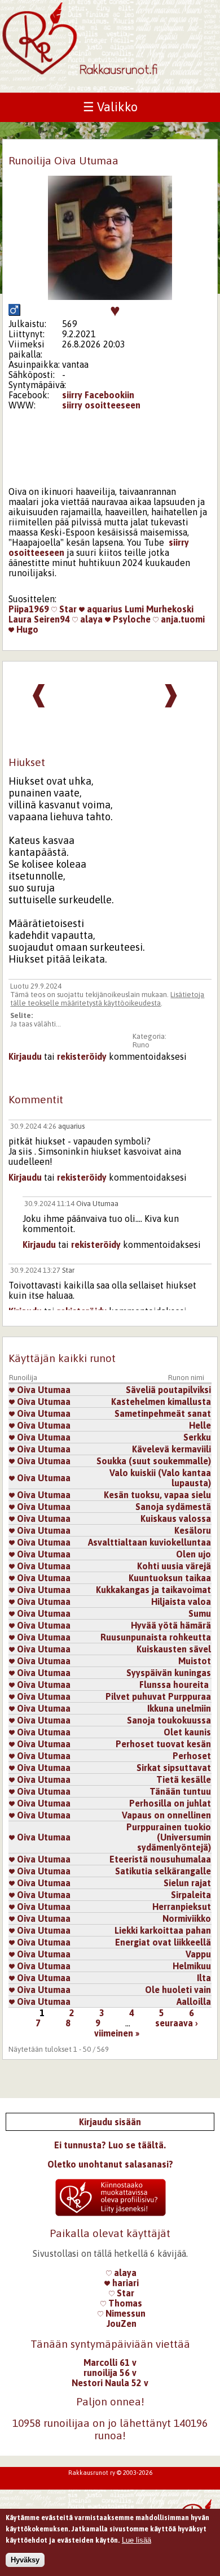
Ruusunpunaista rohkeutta (156, 1637)
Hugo (26, 629)
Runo (141, 1045)
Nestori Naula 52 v (110, 2383)
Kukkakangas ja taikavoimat (153, 1590)
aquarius (104, 609)
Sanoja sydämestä (173, 1507)
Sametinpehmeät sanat (163, 1413)
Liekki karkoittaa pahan (163, 1930)
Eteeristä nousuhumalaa (160, 1859)
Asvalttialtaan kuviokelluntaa (149, 1542)
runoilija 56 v (110, 2373)
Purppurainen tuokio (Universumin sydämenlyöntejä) (169, 1837)
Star (67, 609)
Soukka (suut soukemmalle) (154, 1461)
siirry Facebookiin (98, 395)
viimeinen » (117, 2033)
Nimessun (124, 2313)
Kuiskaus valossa (176, 1518)
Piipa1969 (29, 609)
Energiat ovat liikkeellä (163, 1942)
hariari (124, 2283)
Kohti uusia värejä (174, 1566)
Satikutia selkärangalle (163, 1871)
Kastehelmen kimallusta (161, 1402)
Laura (20, 619)
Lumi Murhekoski (159, 609)
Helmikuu (192, 1966)
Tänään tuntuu (180, 1791)
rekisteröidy (82, 1056)
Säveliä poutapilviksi (168, 1390)
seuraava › (177, 2023)
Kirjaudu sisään (110, 2122)
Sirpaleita (191, 1895)
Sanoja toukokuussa (169, 1720)
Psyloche (131, 619)
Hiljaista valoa (181, 1602)
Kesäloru (193, 1530)
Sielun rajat (187, 1883)
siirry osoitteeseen (101, 405)
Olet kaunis (187, 1732)
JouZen (122, 2323)
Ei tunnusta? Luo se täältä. (110, 2145)
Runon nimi (186, 1378)
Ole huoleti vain (178, 1990)
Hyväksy (25, 2560)
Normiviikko (187, 1918)
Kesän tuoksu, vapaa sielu (157, 1495)
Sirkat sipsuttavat (174, 1768)
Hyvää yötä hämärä (171, 1625)
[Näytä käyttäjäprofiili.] (110, 297)
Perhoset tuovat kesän (163, 1744)
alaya (90, 619)
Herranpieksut (182, 1907)
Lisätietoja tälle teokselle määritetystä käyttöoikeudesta (107, 999)
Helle (200, 1425)
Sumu (200, 1613)
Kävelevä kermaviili (171, 1449)
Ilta (204, 1978)
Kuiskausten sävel (174, 1649)
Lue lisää (137, 2540)
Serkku (197, 1437)
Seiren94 (52, 619)
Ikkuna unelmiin (179, 1708)
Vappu (198, 1954)
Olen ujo (193, 1554)
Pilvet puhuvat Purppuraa (158, 1696)
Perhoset (192, 1756)
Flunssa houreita (175, 1685)
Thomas (124, 2303)
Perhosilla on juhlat (170, 1803)
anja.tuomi (182, 619)
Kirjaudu (25, 1056)
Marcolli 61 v (110, 2362)
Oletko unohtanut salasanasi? (110, 2164)
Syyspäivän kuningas (169, 1673)
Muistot (195, 1661)
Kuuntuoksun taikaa (170, 1578)
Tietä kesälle (184, 1779)
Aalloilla (194, 2001)
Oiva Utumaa (97, 1204)
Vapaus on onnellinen (166, 1815)
